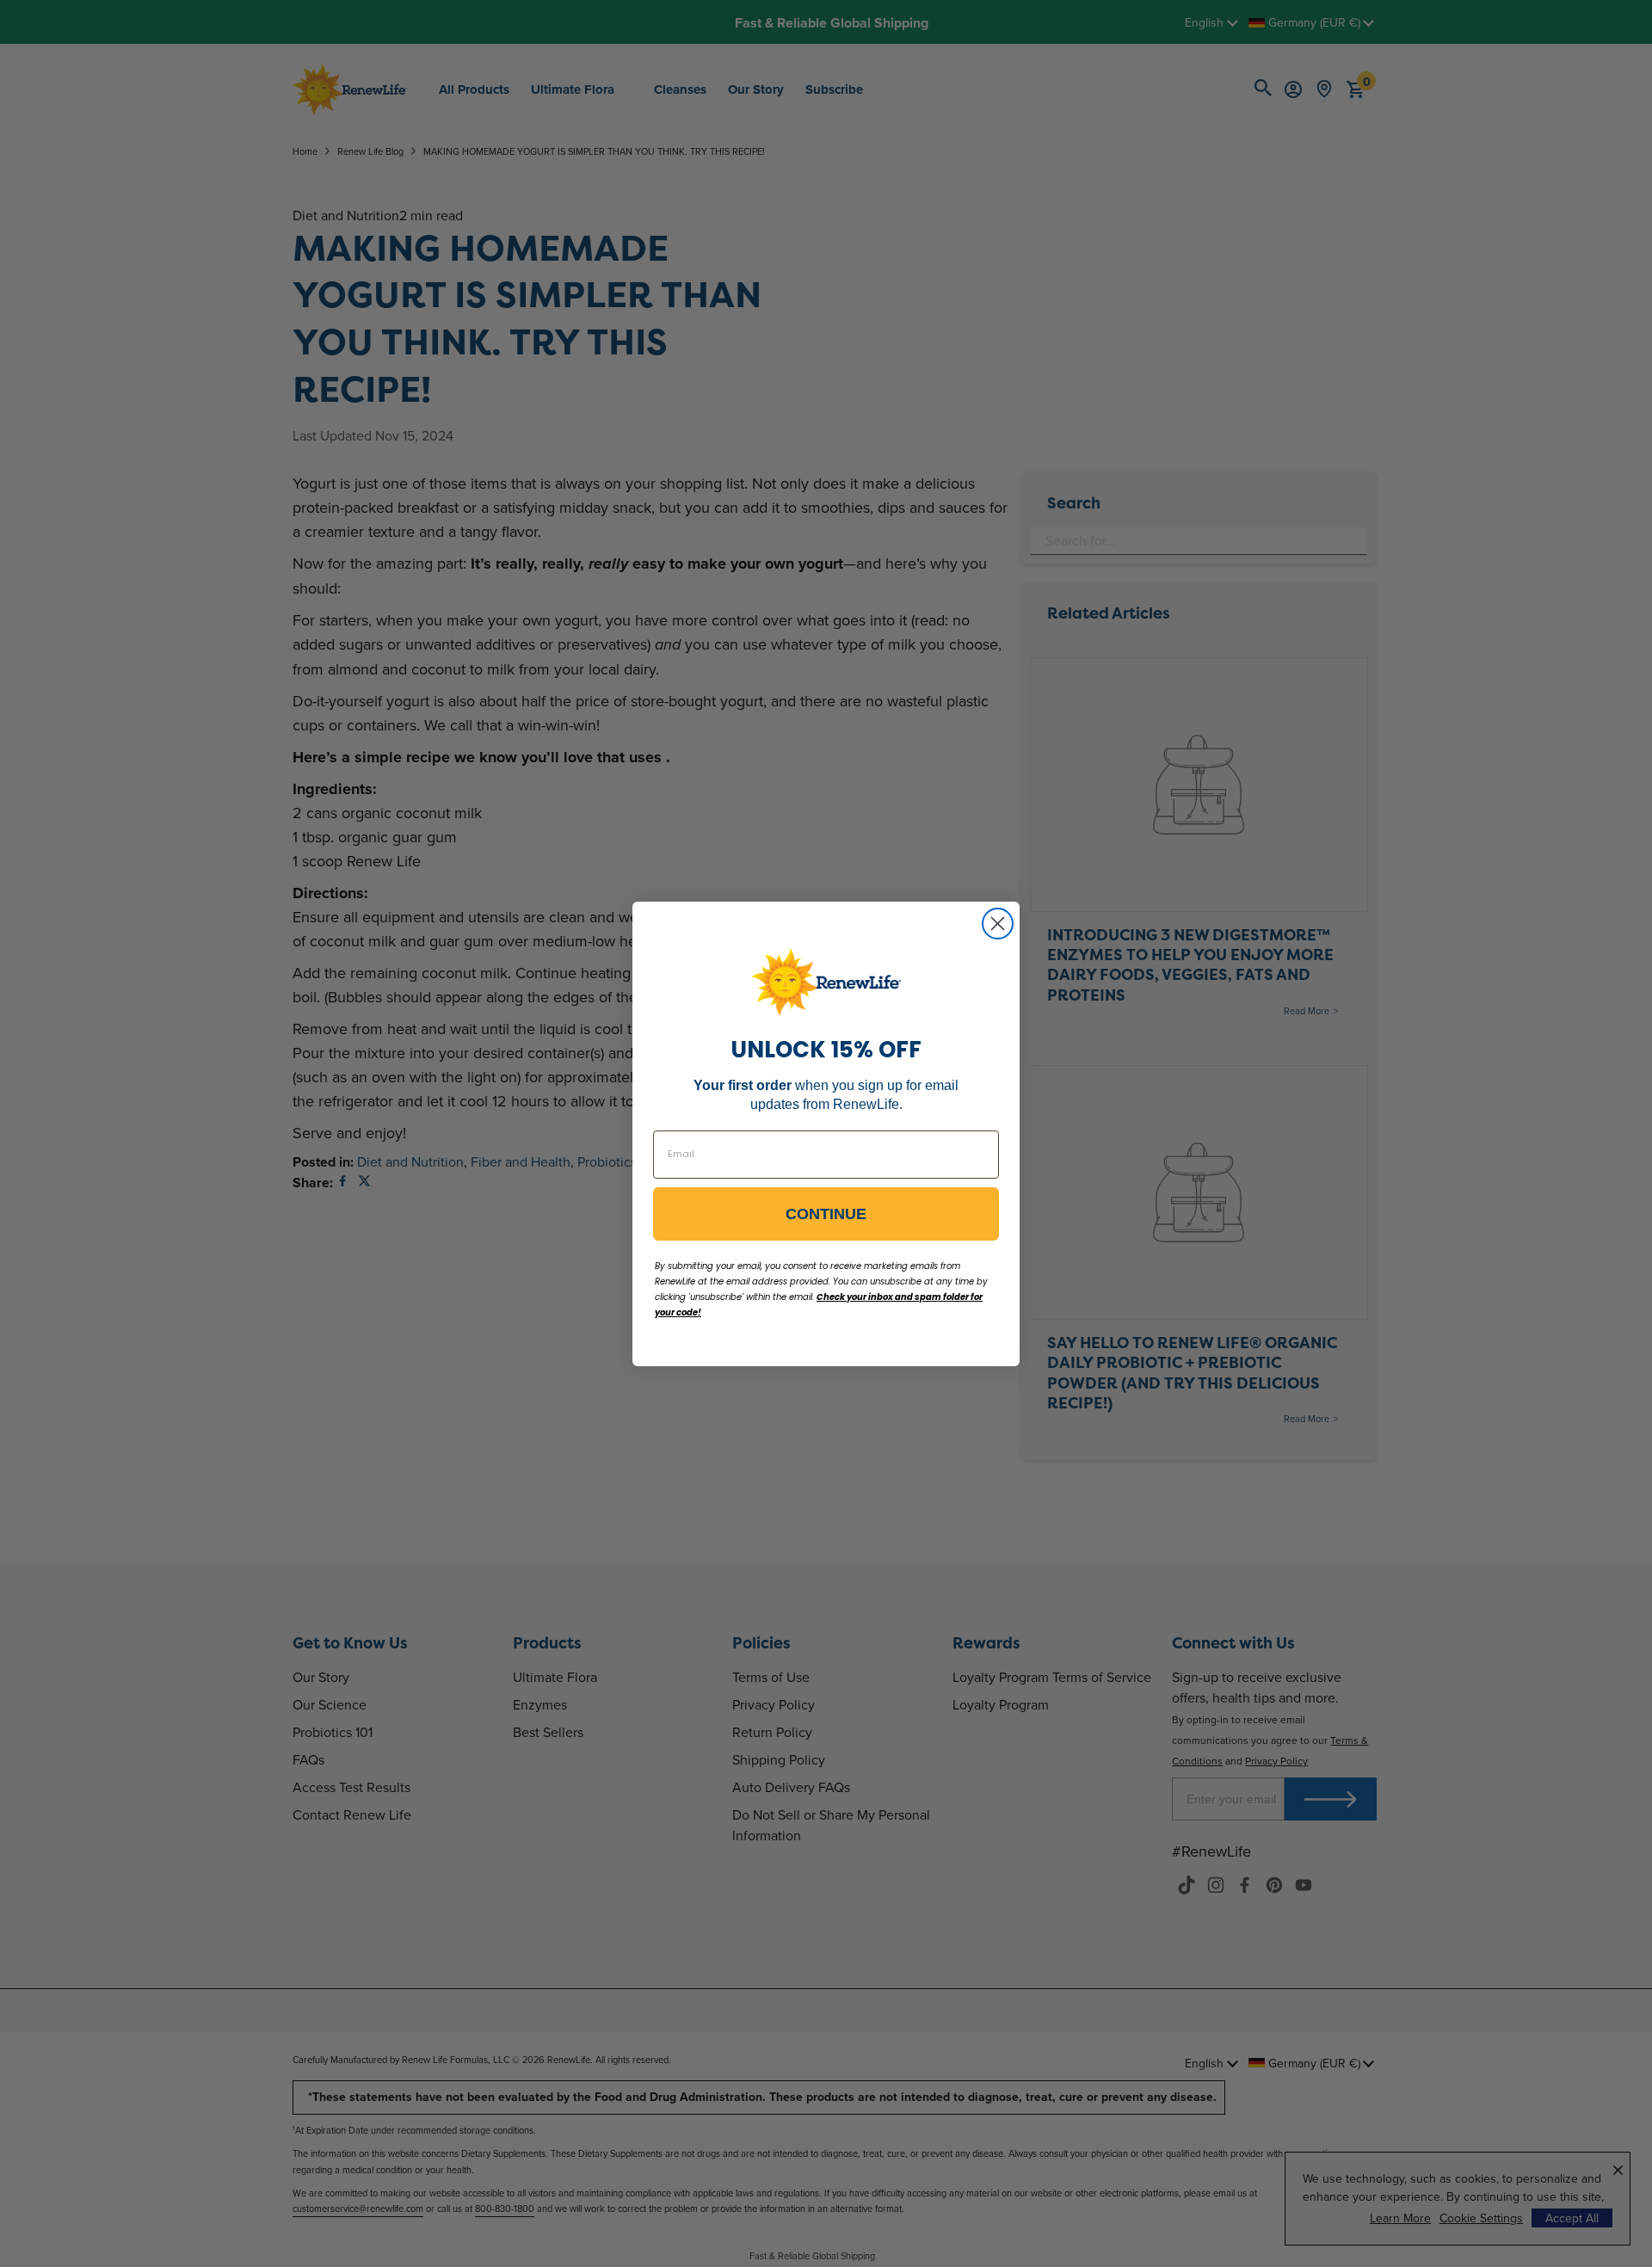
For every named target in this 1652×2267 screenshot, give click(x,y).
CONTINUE (826, 1214)
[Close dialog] (998, 924)
